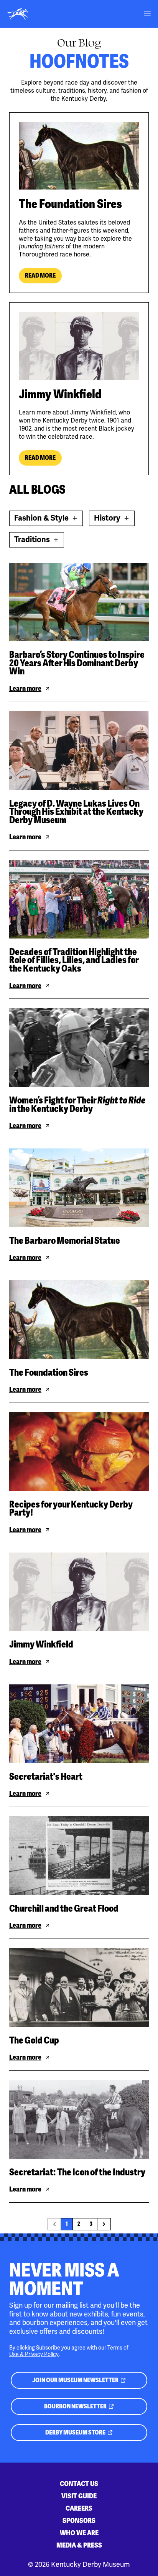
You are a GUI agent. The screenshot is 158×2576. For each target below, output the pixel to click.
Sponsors (79, 2520)
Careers (79, 2508)
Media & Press (79, 2545)
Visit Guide (79, 2496)
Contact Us (79, 2484)
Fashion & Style (44, 520)
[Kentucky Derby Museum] (18, 14)
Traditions (39, 541)
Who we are (79, 2533)
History (114, 520)
